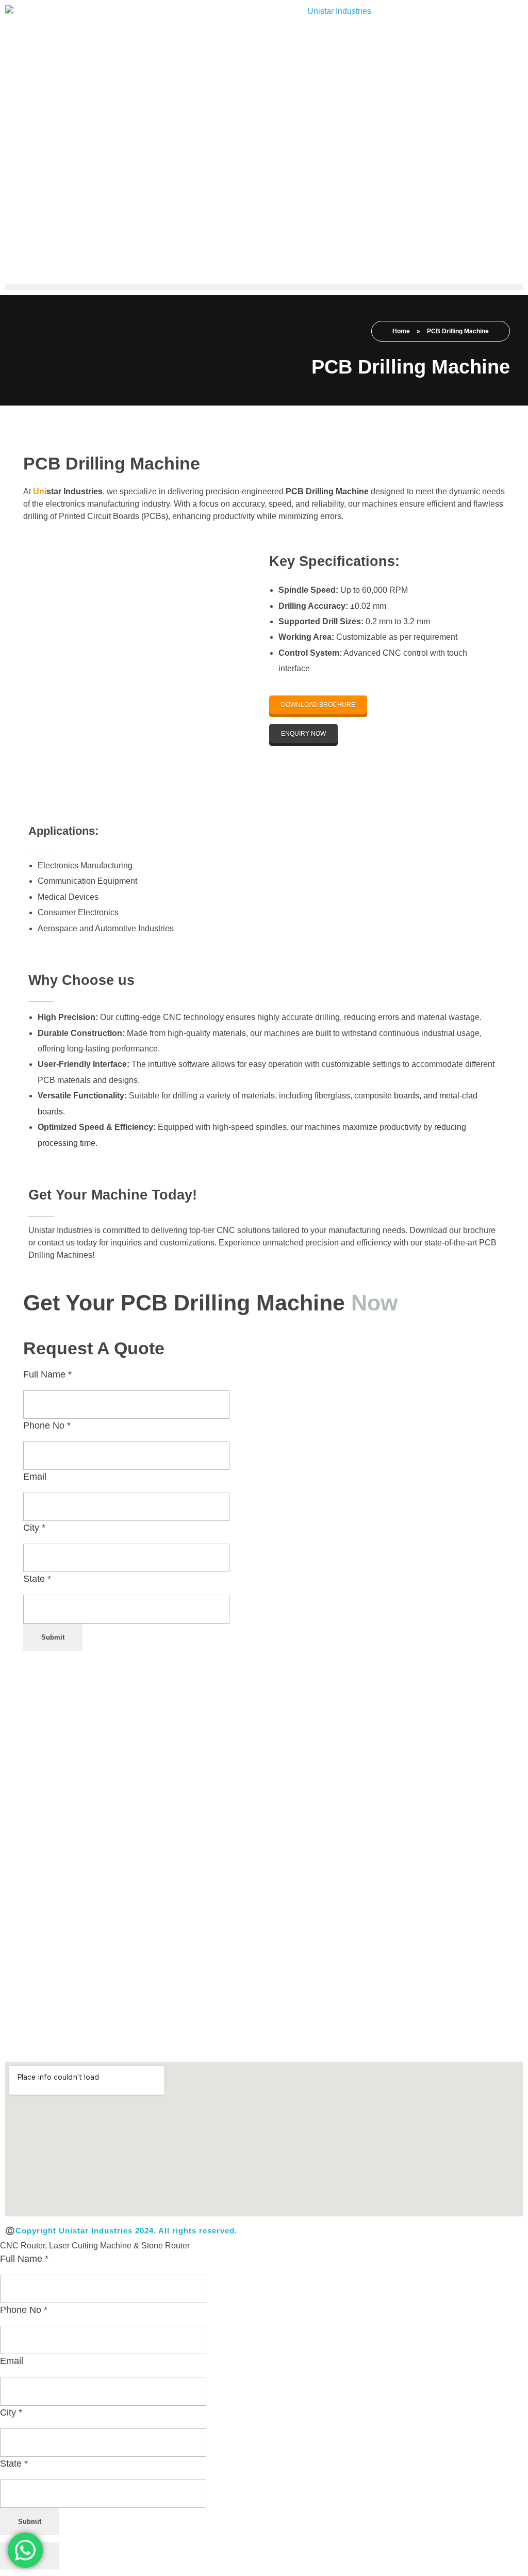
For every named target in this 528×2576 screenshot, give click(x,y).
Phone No (47, 1425)
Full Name (47, 1374)
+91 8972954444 (320, 1987)
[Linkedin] (147, 2040)
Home (401, 331)
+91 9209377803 (413, 2007)
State (37, 1579)
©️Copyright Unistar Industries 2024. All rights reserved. (121, 2231)
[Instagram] (86, 2040)
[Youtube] (210, 2040)
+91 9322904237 (319, 1966)
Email (35, 1477)
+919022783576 (345, 2007)
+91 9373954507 (481, 2007)
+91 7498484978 (387, 1966)
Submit (53, 1637)
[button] (264, 287)
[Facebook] (23, 2040)
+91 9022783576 (387, 1945)
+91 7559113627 (319, 1945)
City (34, 1528)
